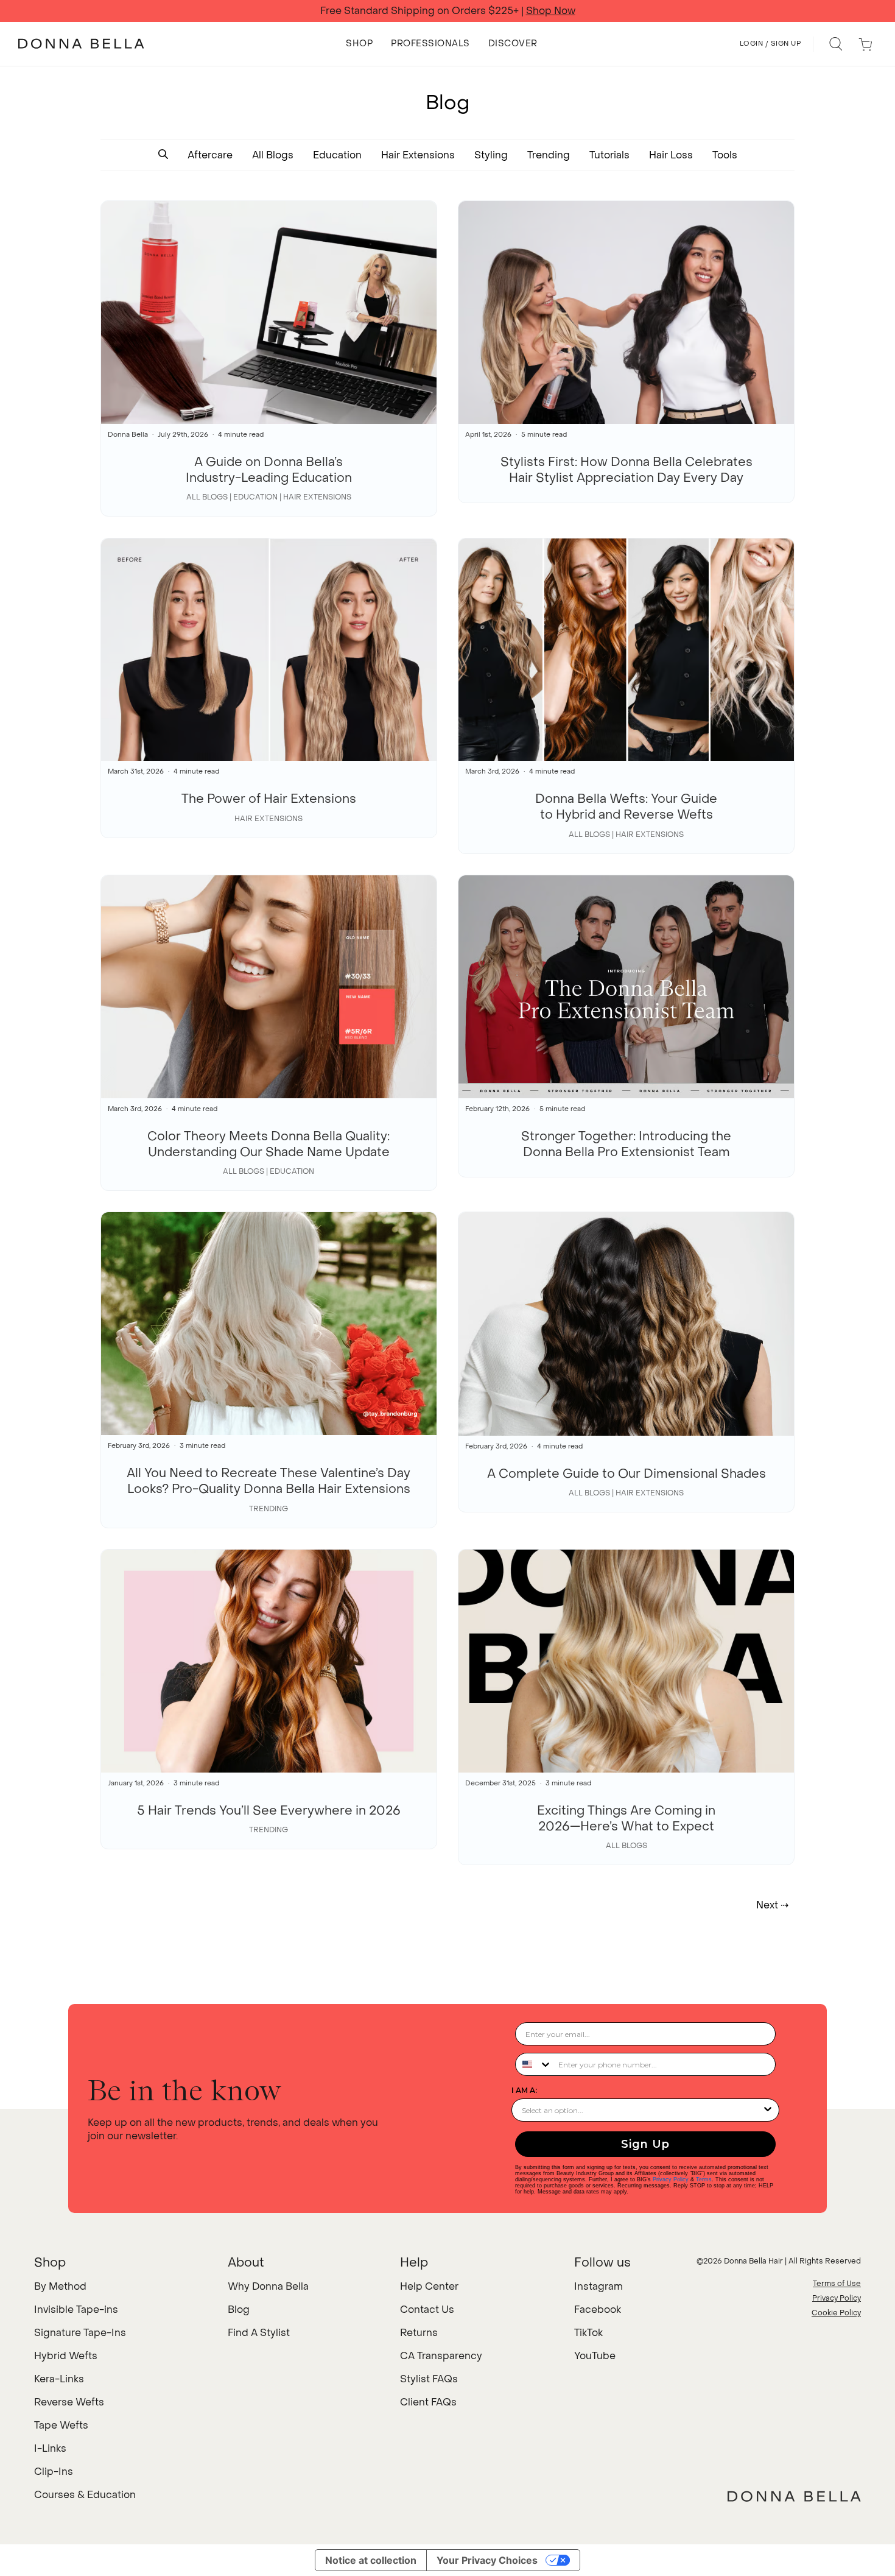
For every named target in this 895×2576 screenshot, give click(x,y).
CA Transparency (441, 2356)
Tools (725, 155)
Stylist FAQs (429, 2379)
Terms (704, 2179)
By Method (60, 2286)
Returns (419, 2333)
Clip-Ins (54, 2472)
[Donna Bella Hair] (794, 2496)
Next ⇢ (772, 1905)
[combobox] (534, 2064)
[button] (163, 155)
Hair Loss (671, 155)
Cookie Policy (836, 2313)
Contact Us (427, 2310)
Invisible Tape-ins (76, 2310)
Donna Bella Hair (753, 2261)
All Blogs (273, 155)
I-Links (50, 2448)
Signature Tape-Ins (80, 2333)
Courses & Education (85, 2495)
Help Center (429, 2286)
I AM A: (524, 2090)
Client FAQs (428, 2402)
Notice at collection (371, 2560)
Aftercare (210, 155)
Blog (239, 2310)
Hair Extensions (418, 155)
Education (337, 155)
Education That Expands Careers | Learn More (447, 11)
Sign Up (645, 2144)
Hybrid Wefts (66, 2356)
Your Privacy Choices (487, 2560)
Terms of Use (837, 2284)
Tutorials (609, 155)
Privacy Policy (671, 2179)
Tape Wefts (61, 2425)
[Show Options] (768, 2110)
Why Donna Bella (268, 2286)
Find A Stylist (259, 2333)
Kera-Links (59, 2379)
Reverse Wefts (69, 2402)
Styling (491, 155)
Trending (549, 155)
